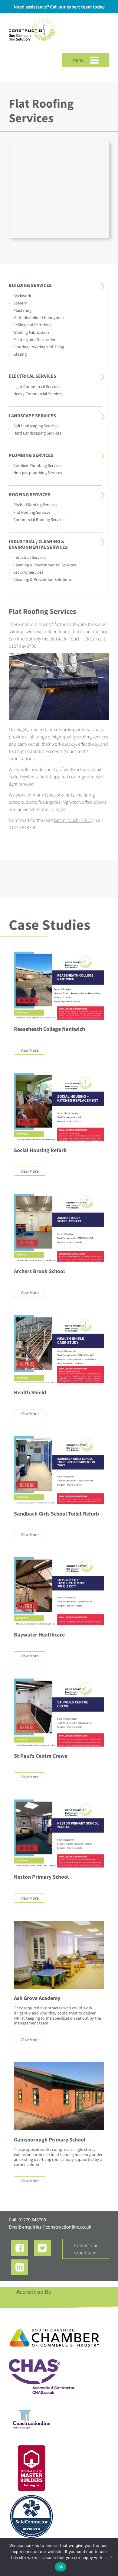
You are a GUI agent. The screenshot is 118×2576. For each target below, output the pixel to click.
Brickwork (22, 296)
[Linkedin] (20, 2267)
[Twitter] (42, 2248)
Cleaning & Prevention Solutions (43, 579)
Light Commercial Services (37, 386)
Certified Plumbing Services (38, 465)
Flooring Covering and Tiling (39, 347)
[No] (110, 2557)
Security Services (28, 572)
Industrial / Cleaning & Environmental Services (38, 544)
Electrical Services (33, 376)
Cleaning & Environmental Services (45, 565)
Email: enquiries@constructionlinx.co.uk (50, 2227)
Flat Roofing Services (32, 512)
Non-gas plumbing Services (38, 473)
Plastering (22, 310)
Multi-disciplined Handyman (39, 318)
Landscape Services (32, 415)
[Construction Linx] (32, 45)
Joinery (20, 303)
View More (30, 1050)
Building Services (30, 285)
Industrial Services (30, 557)
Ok (61, 2567)
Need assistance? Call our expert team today (59, 7)
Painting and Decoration (35, 340)
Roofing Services (30, 494)
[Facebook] (20, 2248)
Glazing (20, 354)
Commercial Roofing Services (39, 519)
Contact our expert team (86, 2249)
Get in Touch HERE (74, 639)
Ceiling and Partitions (32, 325)
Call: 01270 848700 (27, 2219)
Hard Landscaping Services (37, 433)
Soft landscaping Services (36, 426)
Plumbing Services (31, 455)
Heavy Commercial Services (38, 394)
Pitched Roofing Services (35, 505)
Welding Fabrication (31, 332)
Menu (79, 60)
